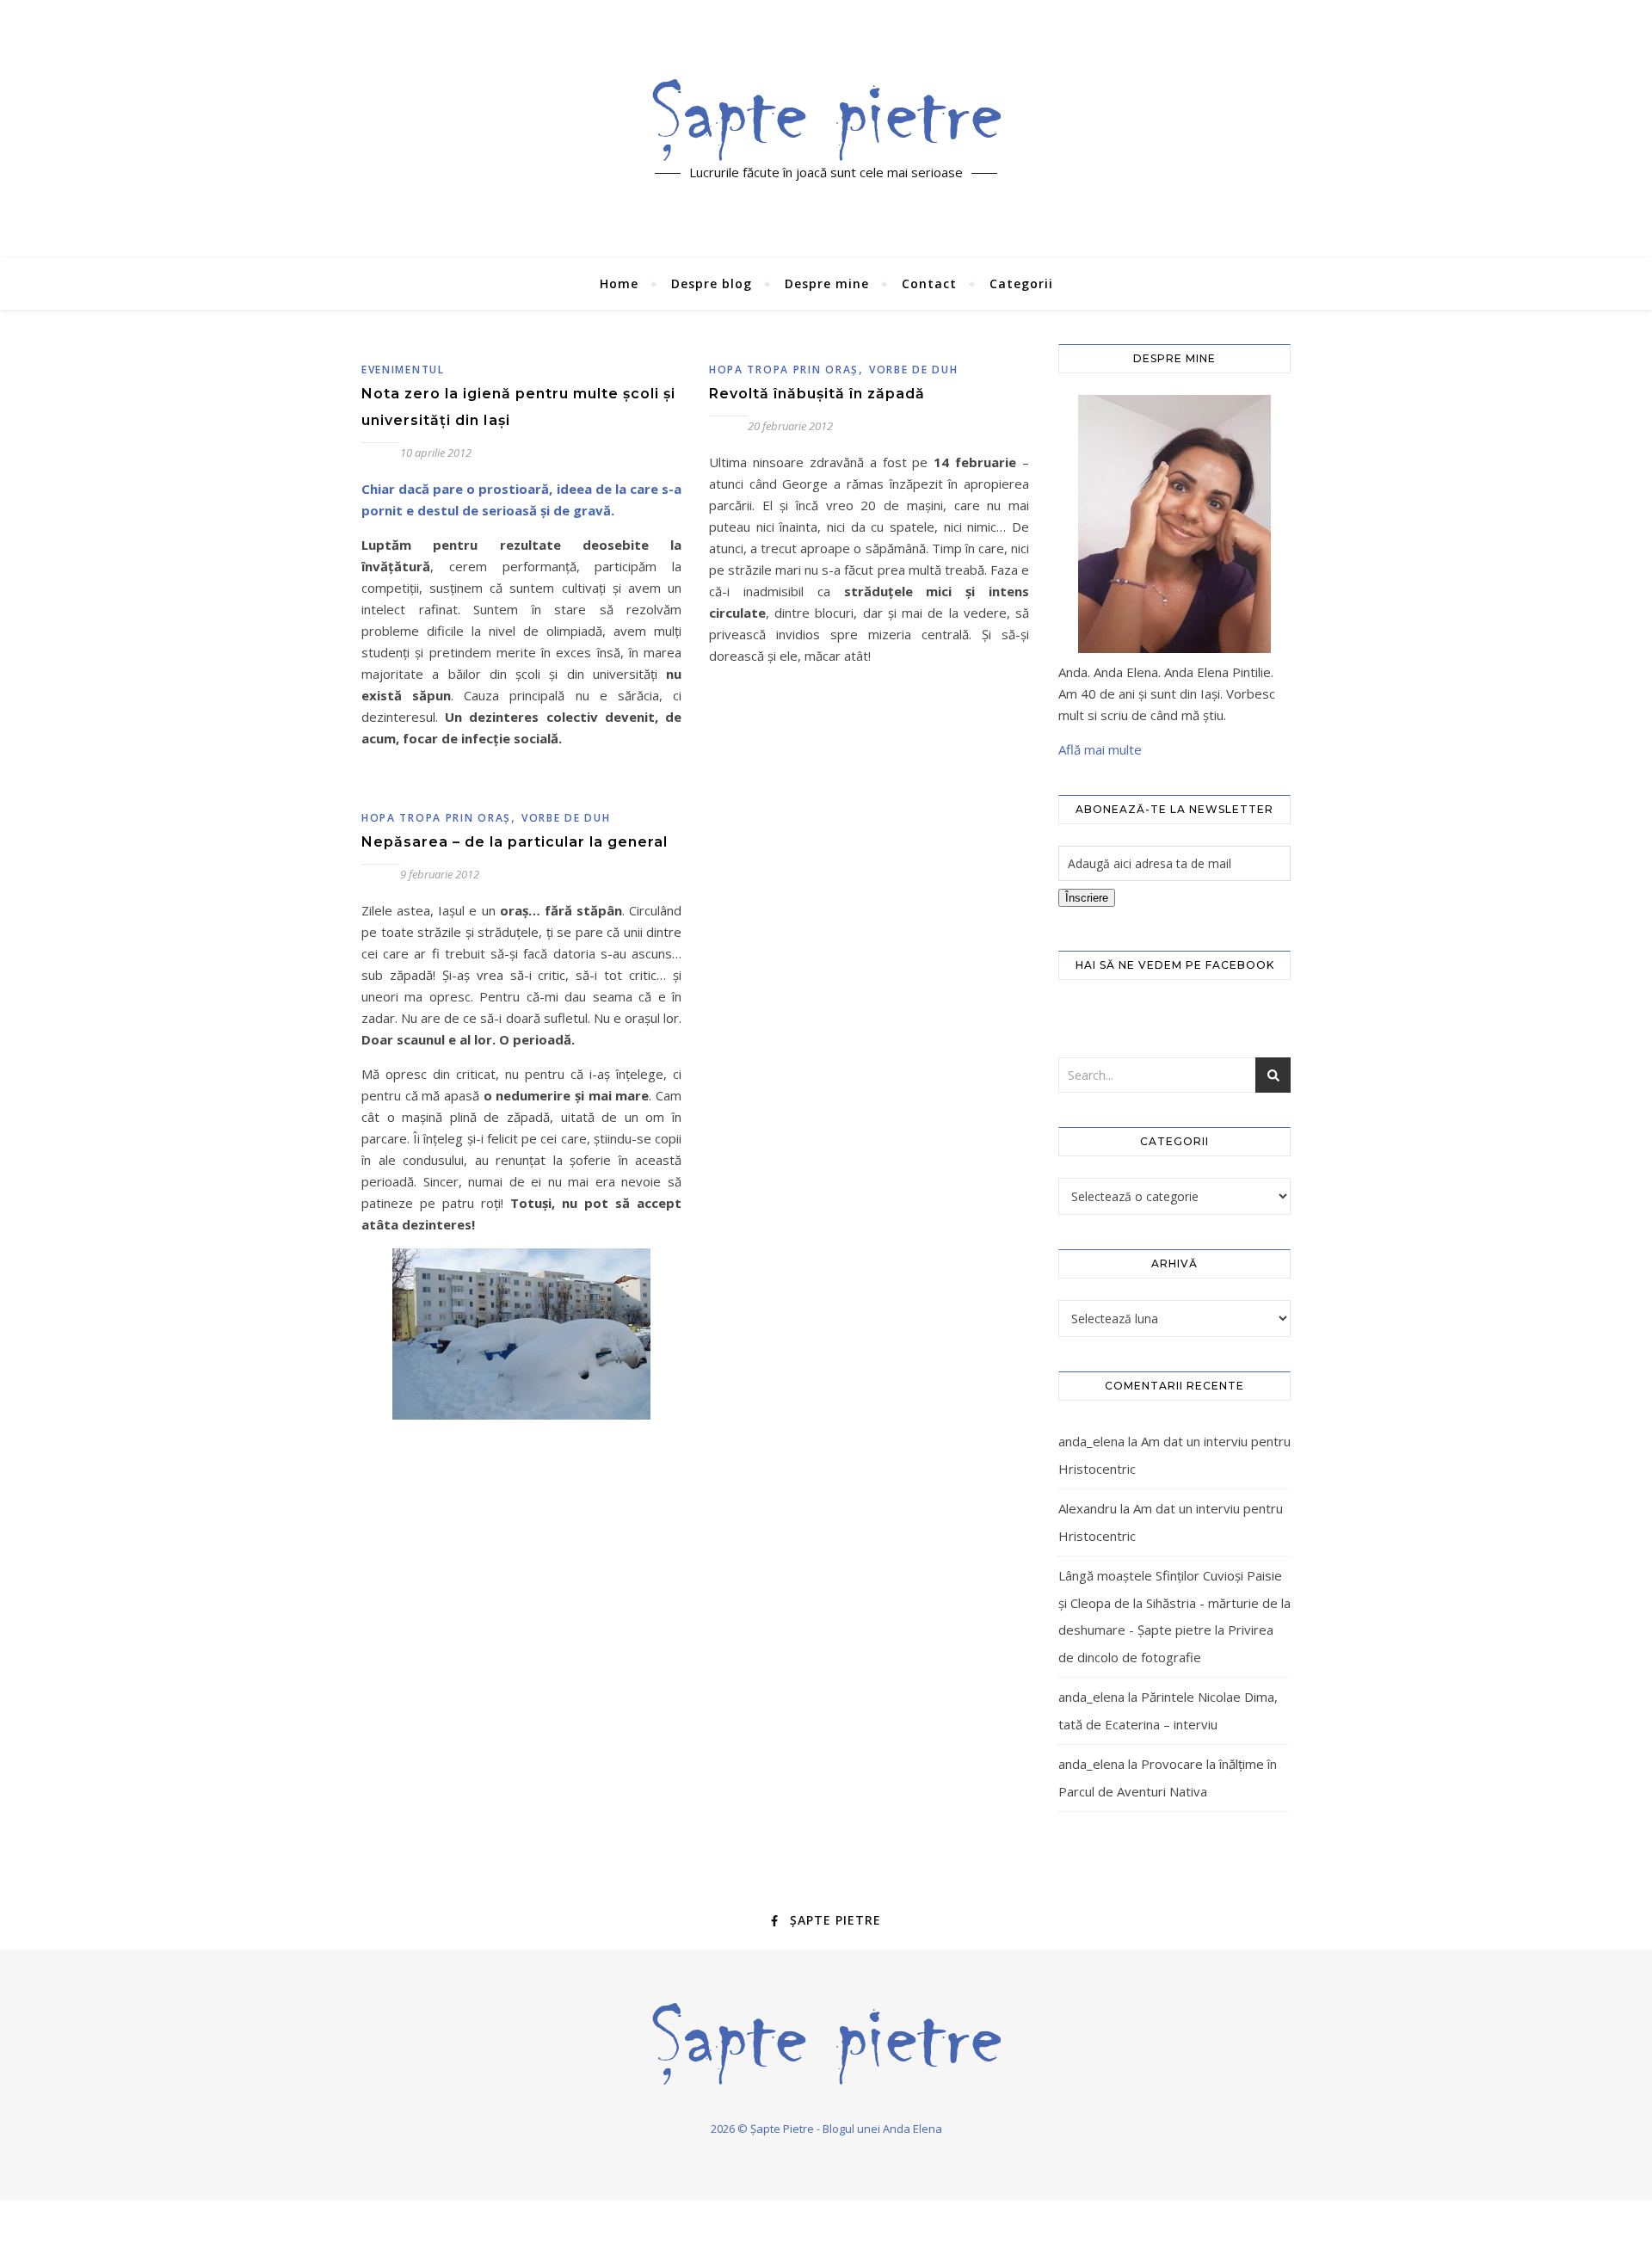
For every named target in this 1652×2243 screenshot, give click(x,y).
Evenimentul (403, 370)
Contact (929, 283)
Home (619, 283)
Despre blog (712, 283)
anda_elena (1091, 1441)
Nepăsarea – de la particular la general (515, 842)
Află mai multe (1100, 749)
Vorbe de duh (913, 370)
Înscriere (1087, 898)
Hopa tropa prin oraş (784, 370)
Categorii (1021, 283)
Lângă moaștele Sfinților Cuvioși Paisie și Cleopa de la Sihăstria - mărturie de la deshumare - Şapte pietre (1174, 1602)
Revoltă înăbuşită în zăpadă (817, 394)
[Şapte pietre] (826, 120)
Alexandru (1088, 1508)
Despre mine (827, 283)
